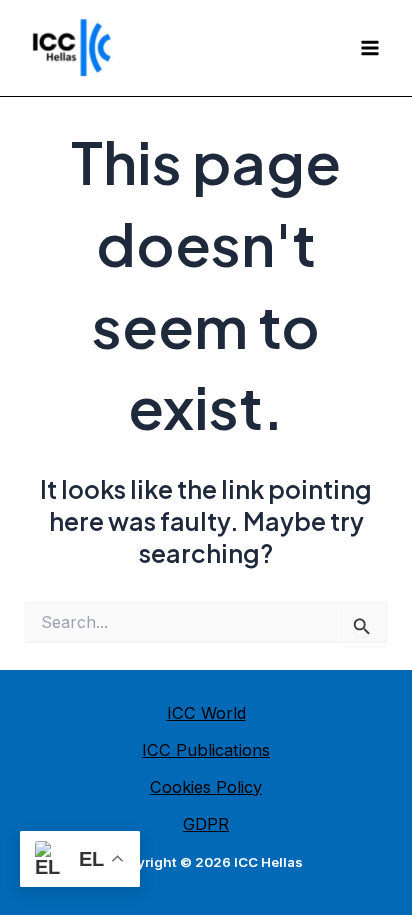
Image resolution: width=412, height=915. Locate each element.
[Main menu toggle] (369, 48)
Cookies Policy (206, 787)
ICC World (206, 713)
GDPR (206, 824)
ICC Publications (206, 750)
